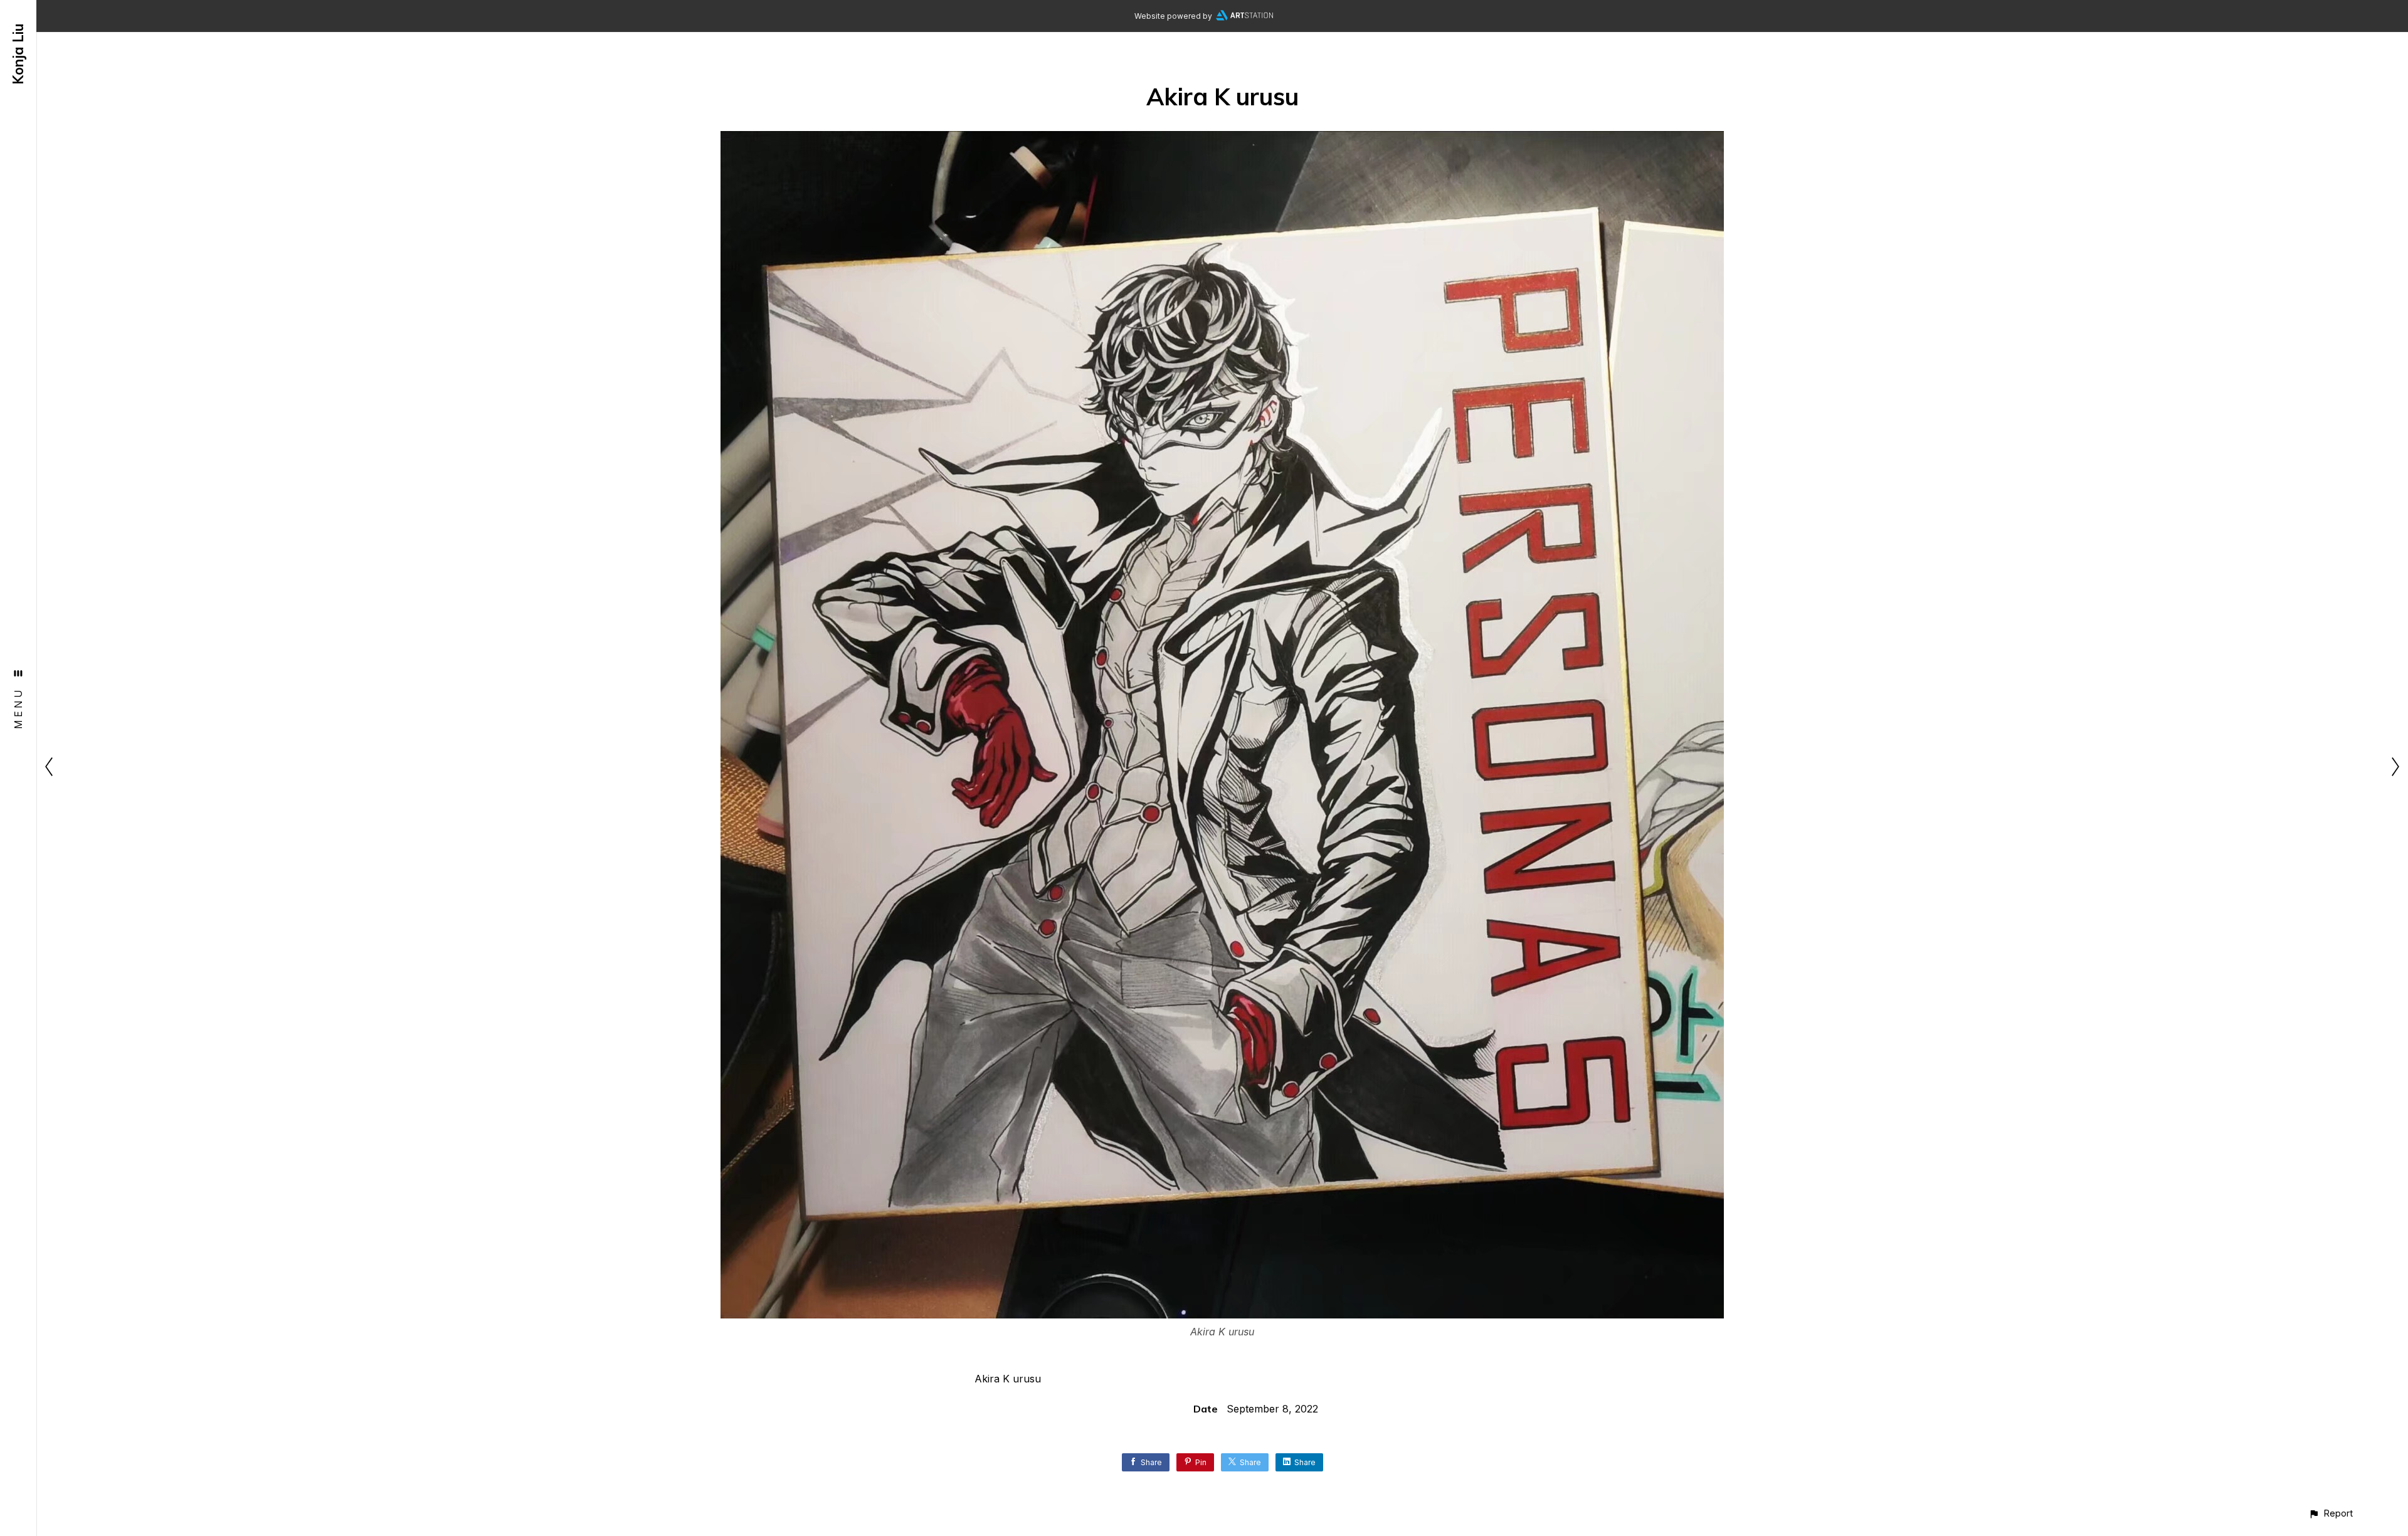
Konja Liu (18, 54)
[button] (2331, 1513)
